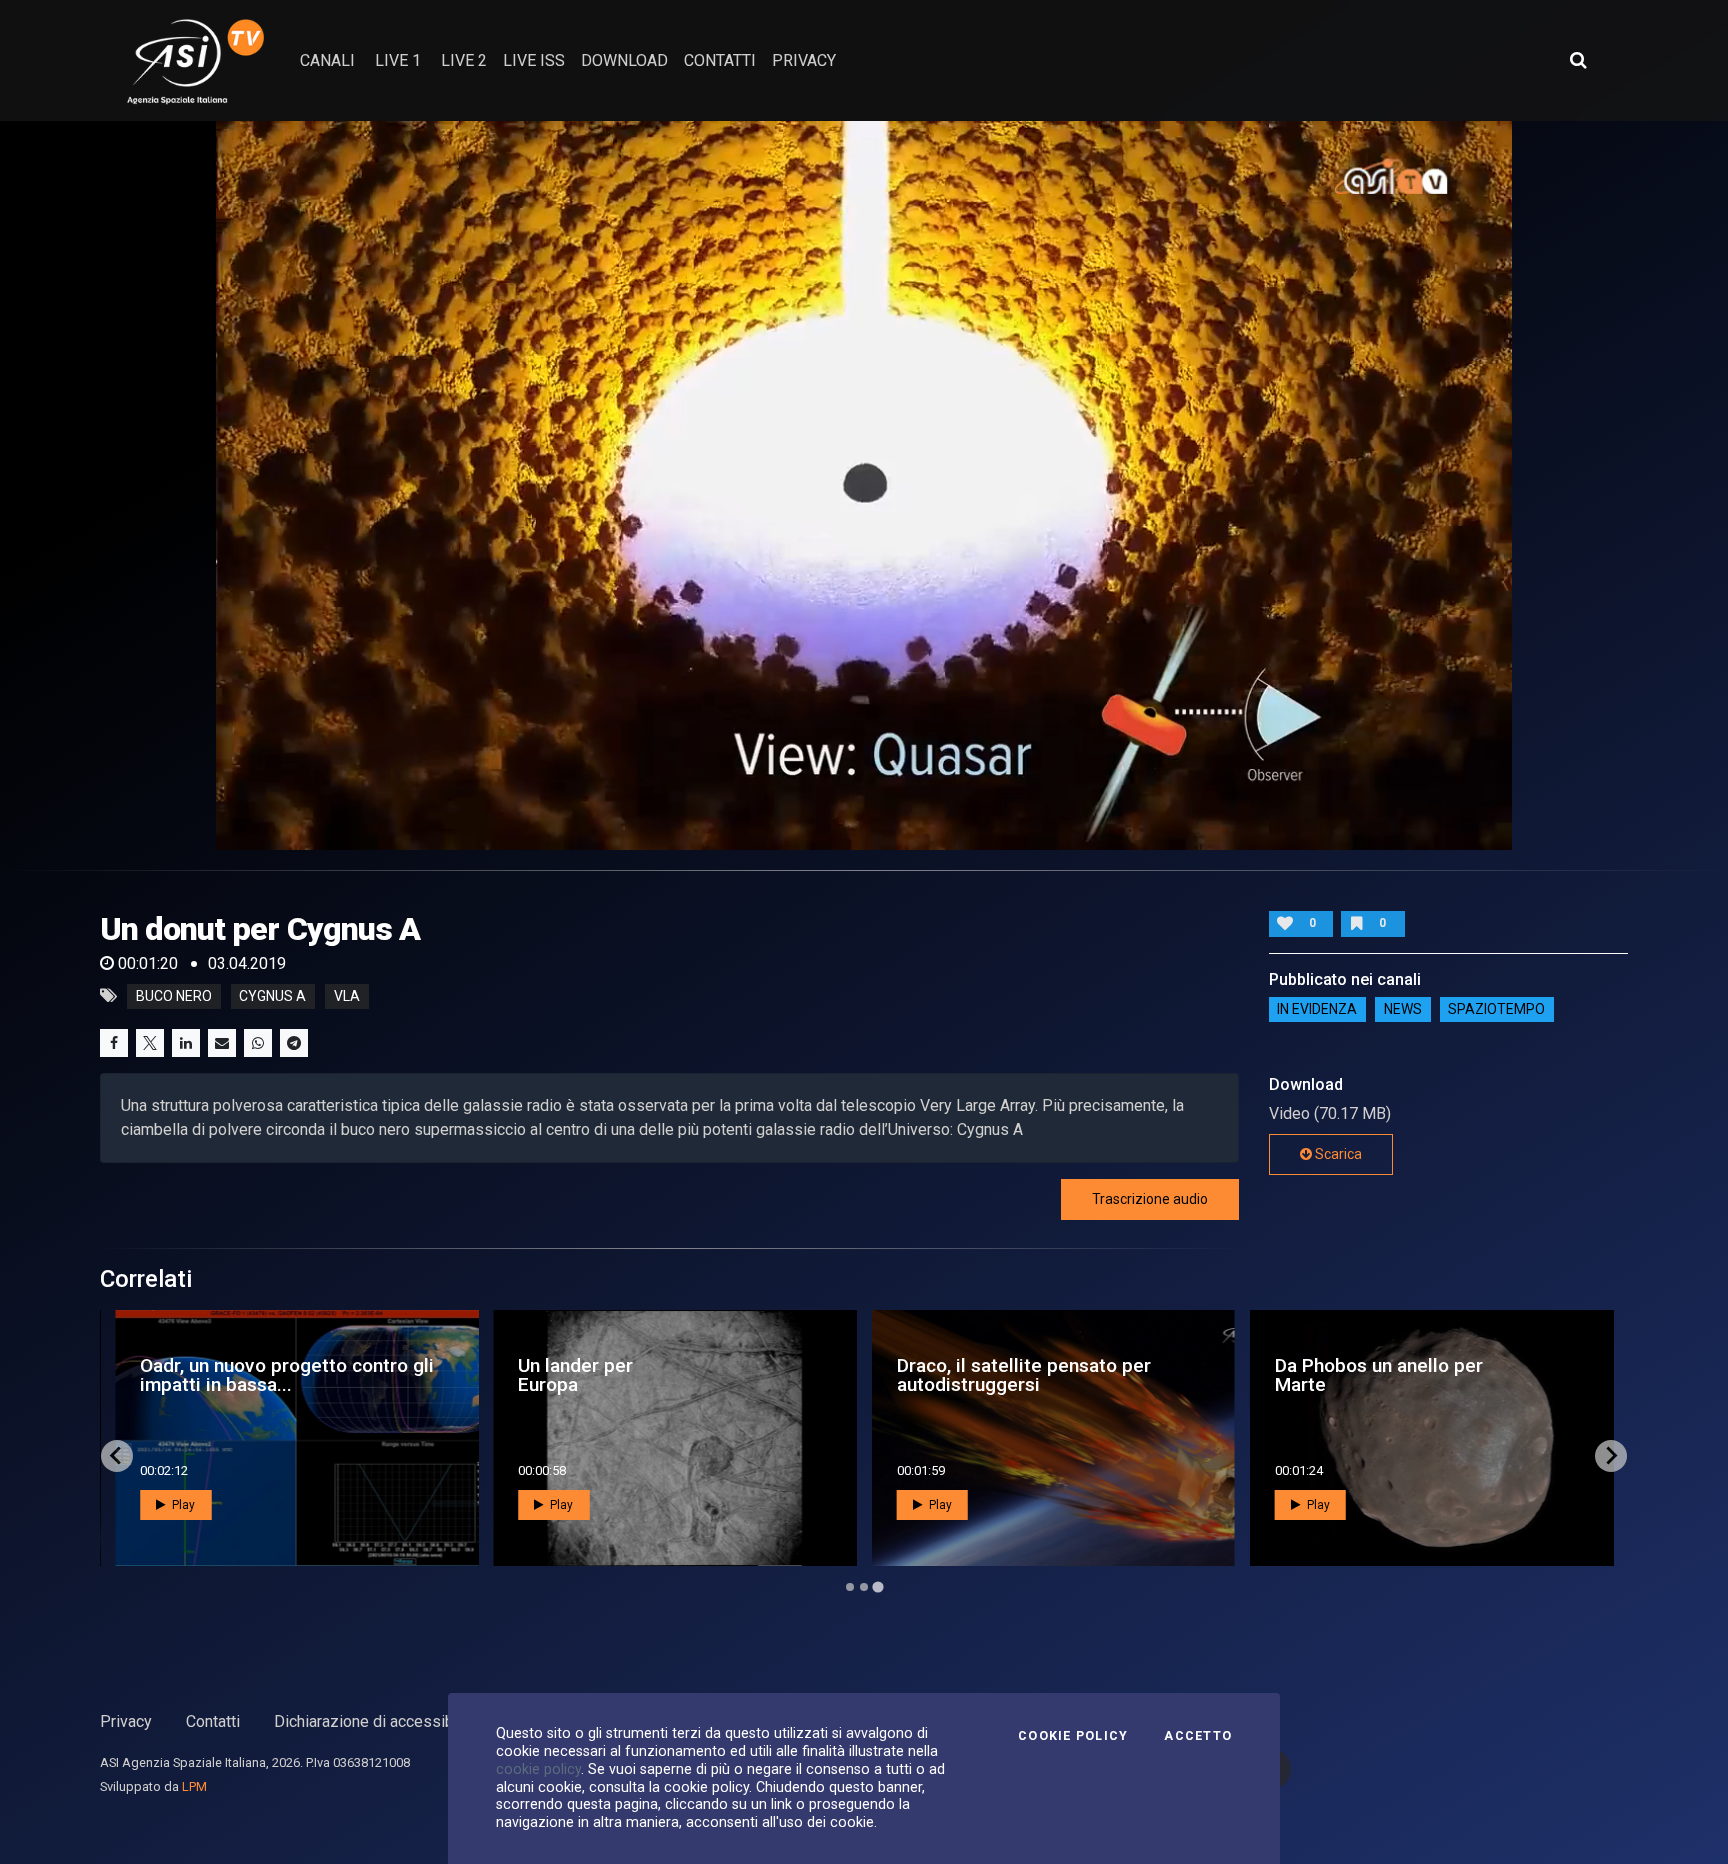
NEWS (1403, 1010)
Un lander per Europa (575, 1375)
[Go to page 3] (877, 1586)
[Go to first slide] (1611, 1456)
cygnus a (272, 996)
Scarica (1337, 1154)
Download (624, 60)
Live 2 (464, 60)
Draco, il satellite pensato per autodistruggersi (1024, 1375)
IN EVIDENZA (1317, 1010)
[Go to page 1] (850, 1587)
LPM (194, 1786)
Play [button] (182, 1505)
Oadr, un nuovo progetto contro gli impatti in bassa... (287, 1375)
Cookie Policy (1073, 1736)
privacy (804, 60)
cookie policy (538, 1769)
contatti (720, 60)
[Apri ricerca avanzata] (1578, 60)
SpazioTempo (1496, 1010)
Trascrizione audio (1150, 1199)
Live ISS (534, 60)
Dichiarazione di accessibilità (376, 1721)
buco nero (174, 996)
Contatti (213, 1721)
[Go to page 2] (864, 1587)
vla (347, 996)
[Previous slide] (117, 1456)
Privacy (126, 1721)
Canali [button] (327, 60)
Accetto (1198, 1736)
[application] (864, 485)
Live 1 (398, 60)
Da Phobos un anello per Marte (1379, 1375)
